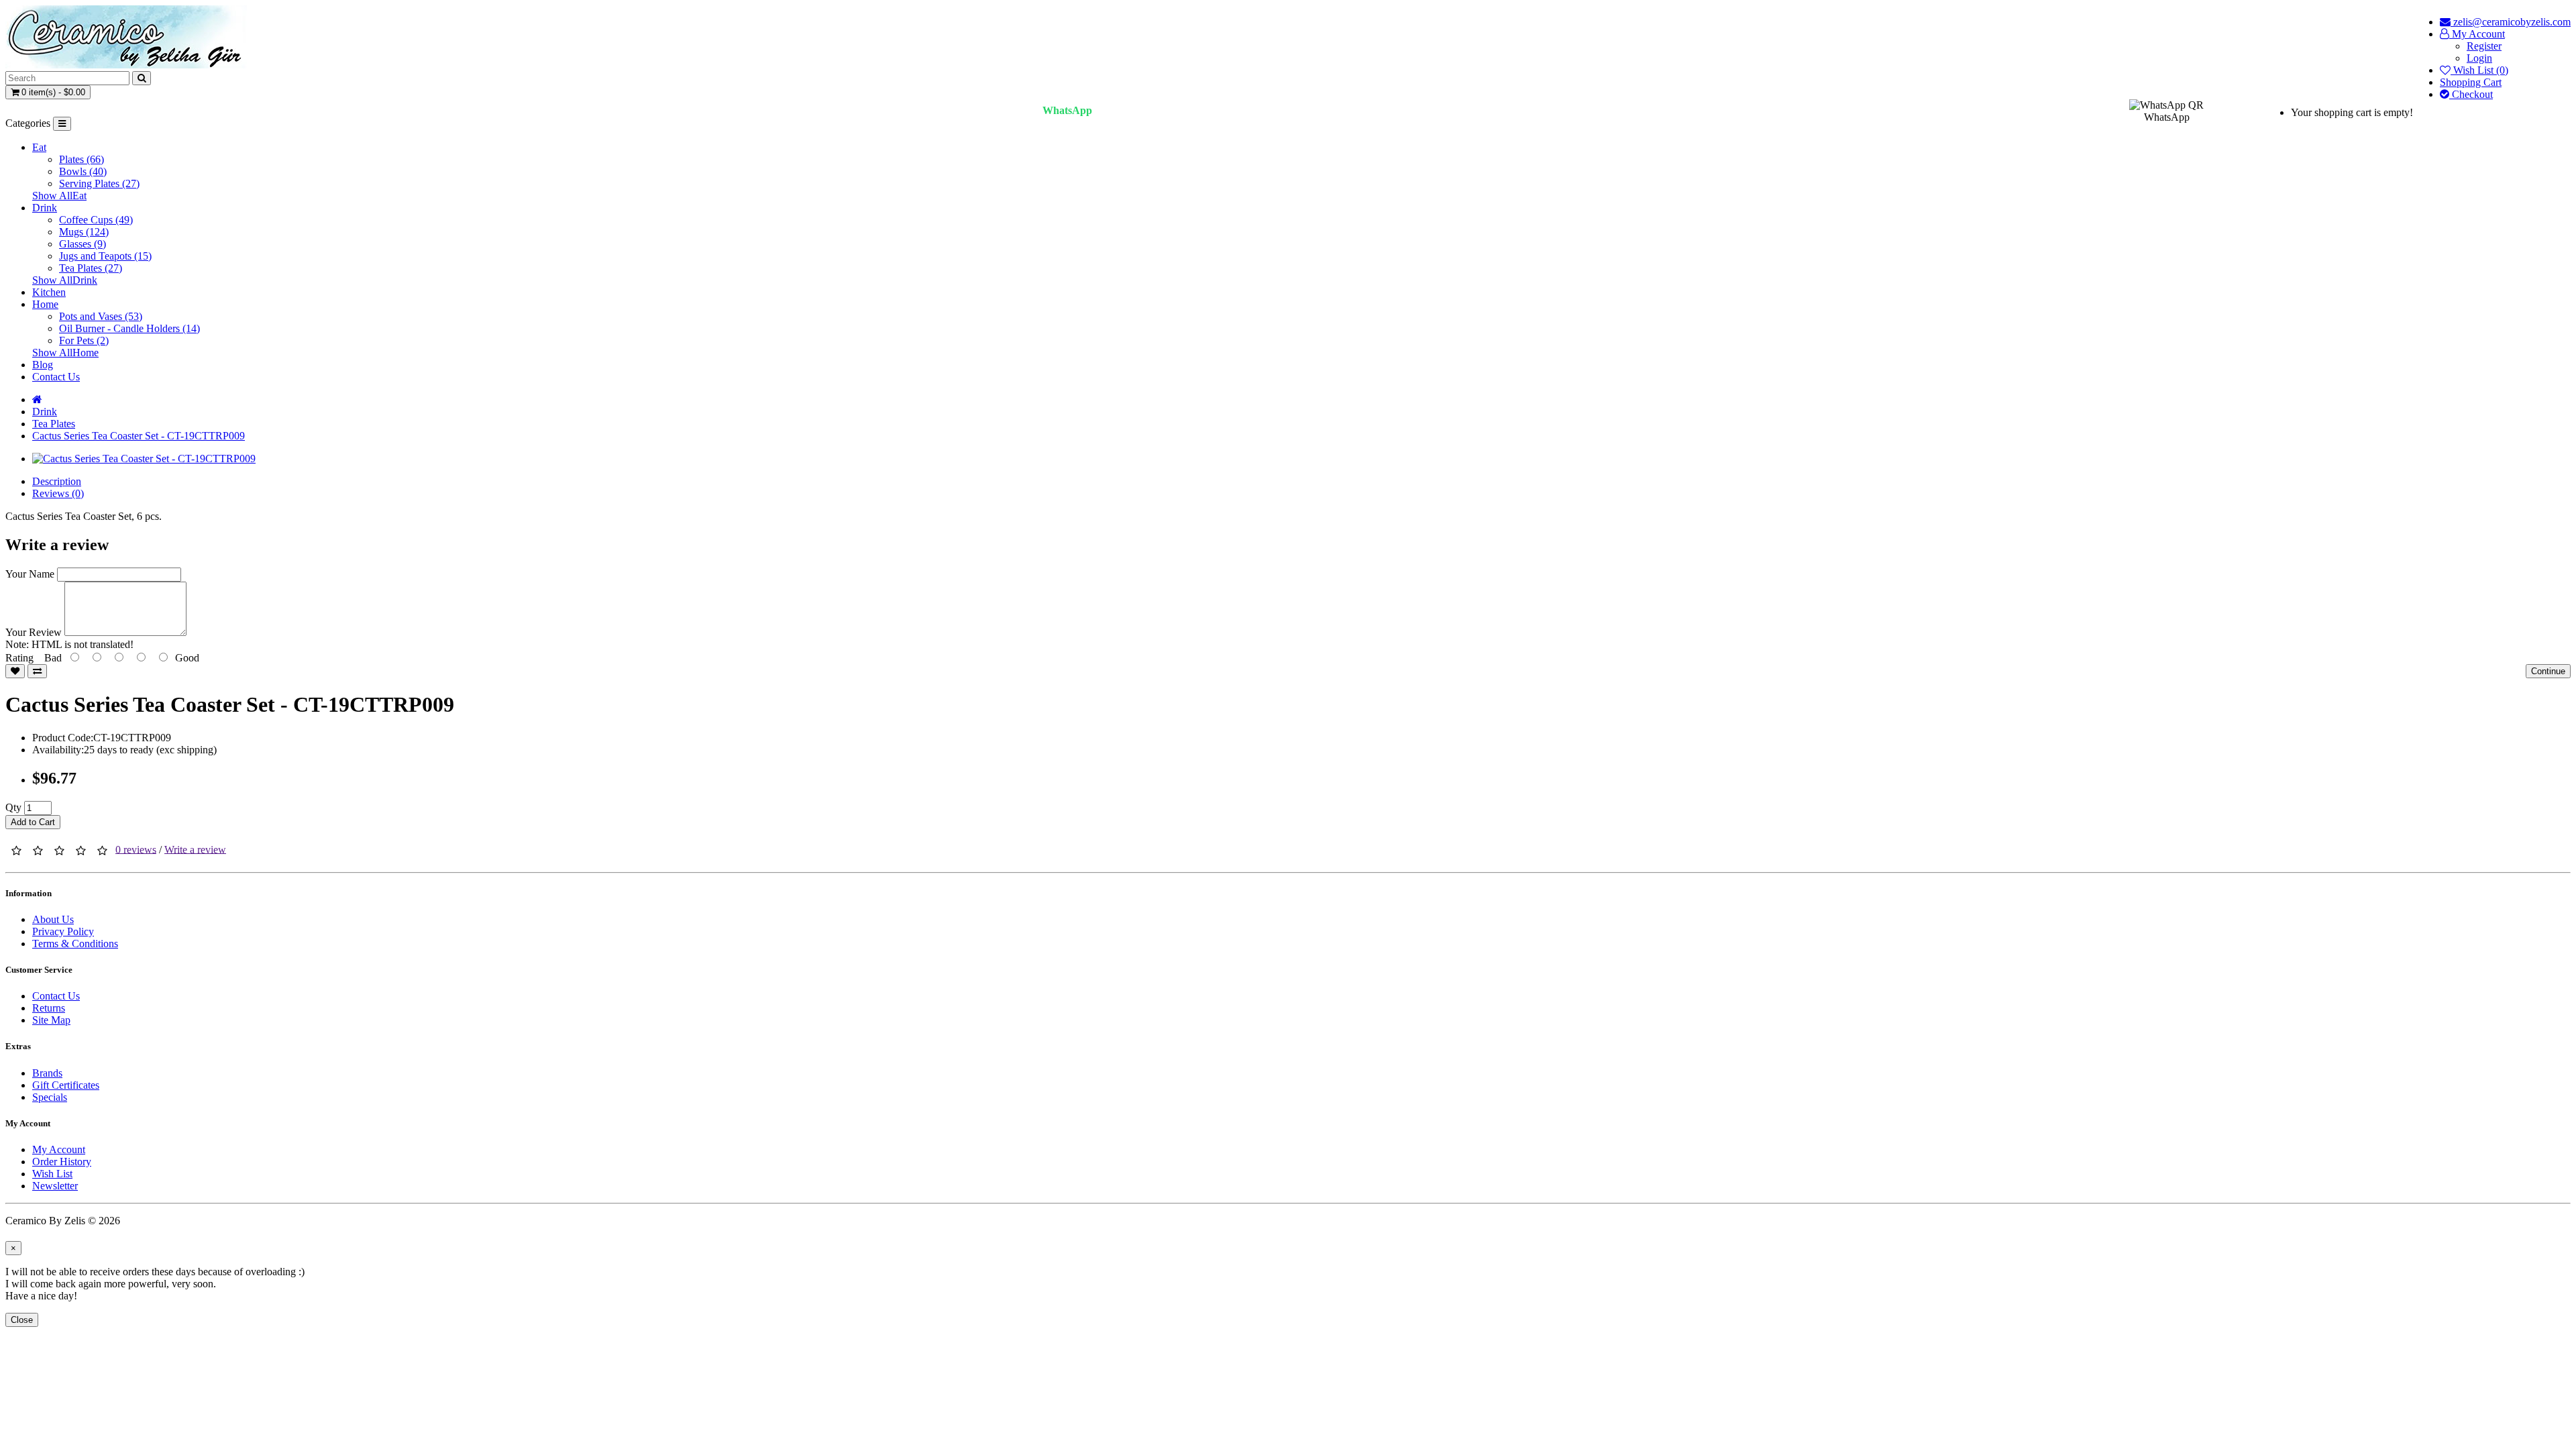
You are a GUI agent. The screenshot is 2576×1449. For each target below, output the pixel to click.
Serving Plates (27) (99, 183)
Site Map (51, 1020)
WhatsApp (1067, 110)
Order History (62, 1162)
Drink (45, 208)
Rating (19, 658)
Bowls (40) (83, 171)
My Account (59, 1149)
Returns (49, 1008)
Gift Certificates (66, 1085)
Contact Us (56, 377)
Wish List (52, 1174)
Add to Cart (33, 822)
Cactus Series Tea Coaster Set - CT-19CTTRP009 (139, 436)
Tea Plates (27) (91, 268)
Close (22, 1320)
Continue (2548, 671)
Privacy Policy (63, 931)
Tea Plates (54, 424)
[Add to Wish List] (15, 671)
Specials (50, 1097)
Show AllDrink (65, 280)
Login (2479, 58)
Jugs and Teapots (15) (105, 256)
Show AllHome (65, 353)
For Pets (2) (84, 340)
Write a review (195, 849)
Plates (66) (82, 159)
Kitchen (49, 292)
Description (57, 481)
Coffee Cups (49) (96, 220)
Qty (13, 807)
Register (2484, 46)
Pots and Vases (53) (101, 316)
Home (45, 304)
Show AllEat (59, 196)
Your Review (34, 632)
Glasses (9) (83, 244)
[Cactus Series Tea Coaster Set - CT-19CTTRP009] (144, 459)
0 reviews (136, 849)
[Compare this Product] (37, 671)
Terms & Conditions (75, 944)
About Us (53, 919)
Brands (47, 1073)
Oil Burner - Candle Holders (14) (129, 328)
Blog (43, 365)
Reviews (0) (58, 493)
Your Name (30, 574)
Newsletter (55, 1186)
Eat (39, 147)
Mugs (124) (84, 232)
